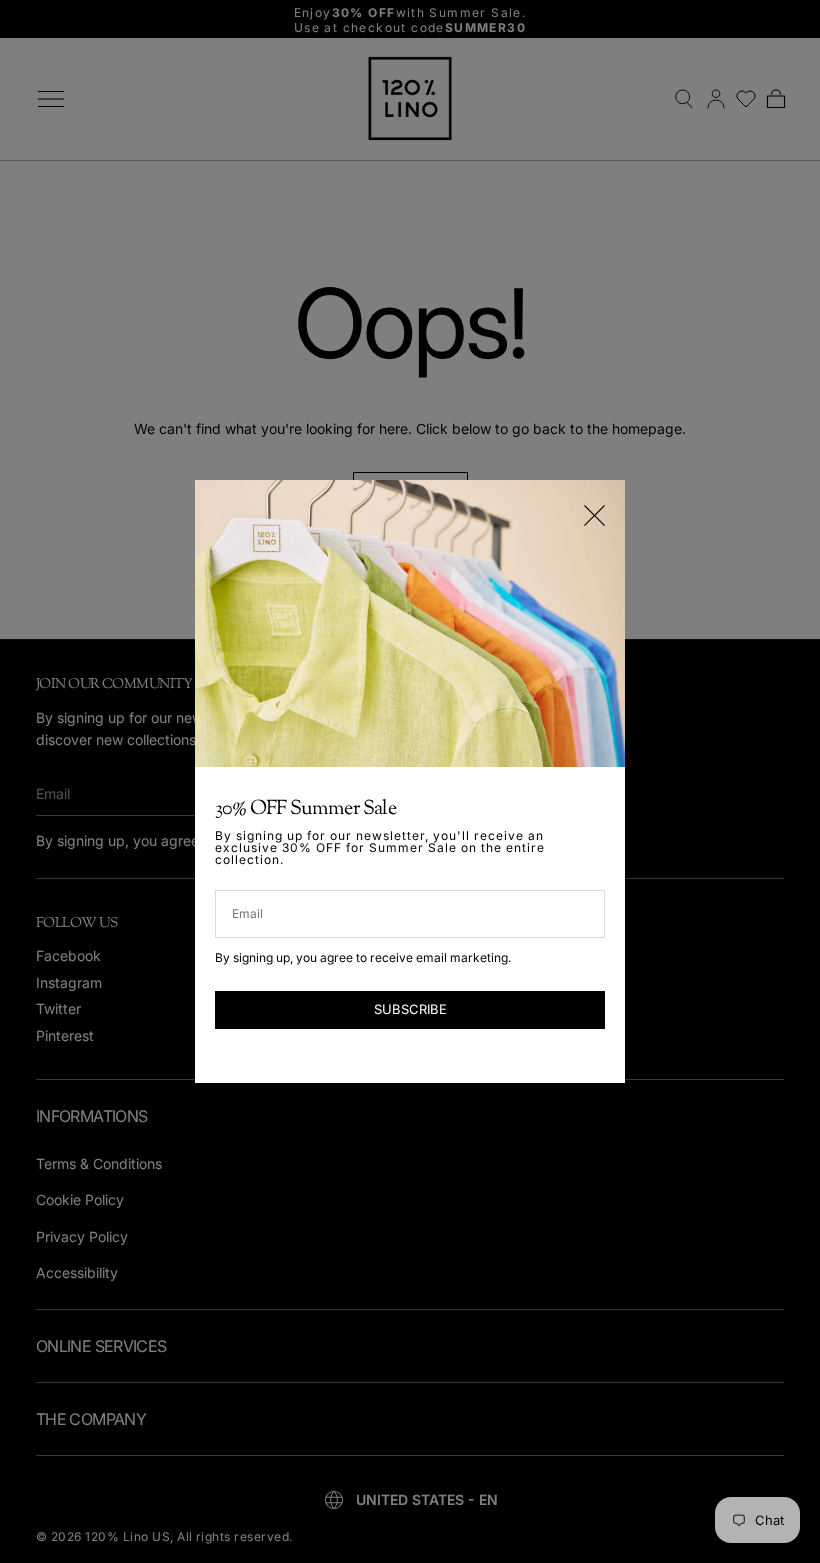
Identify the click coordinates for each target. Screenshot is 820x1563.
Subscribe (410, 1009)
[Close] (594, 515)
